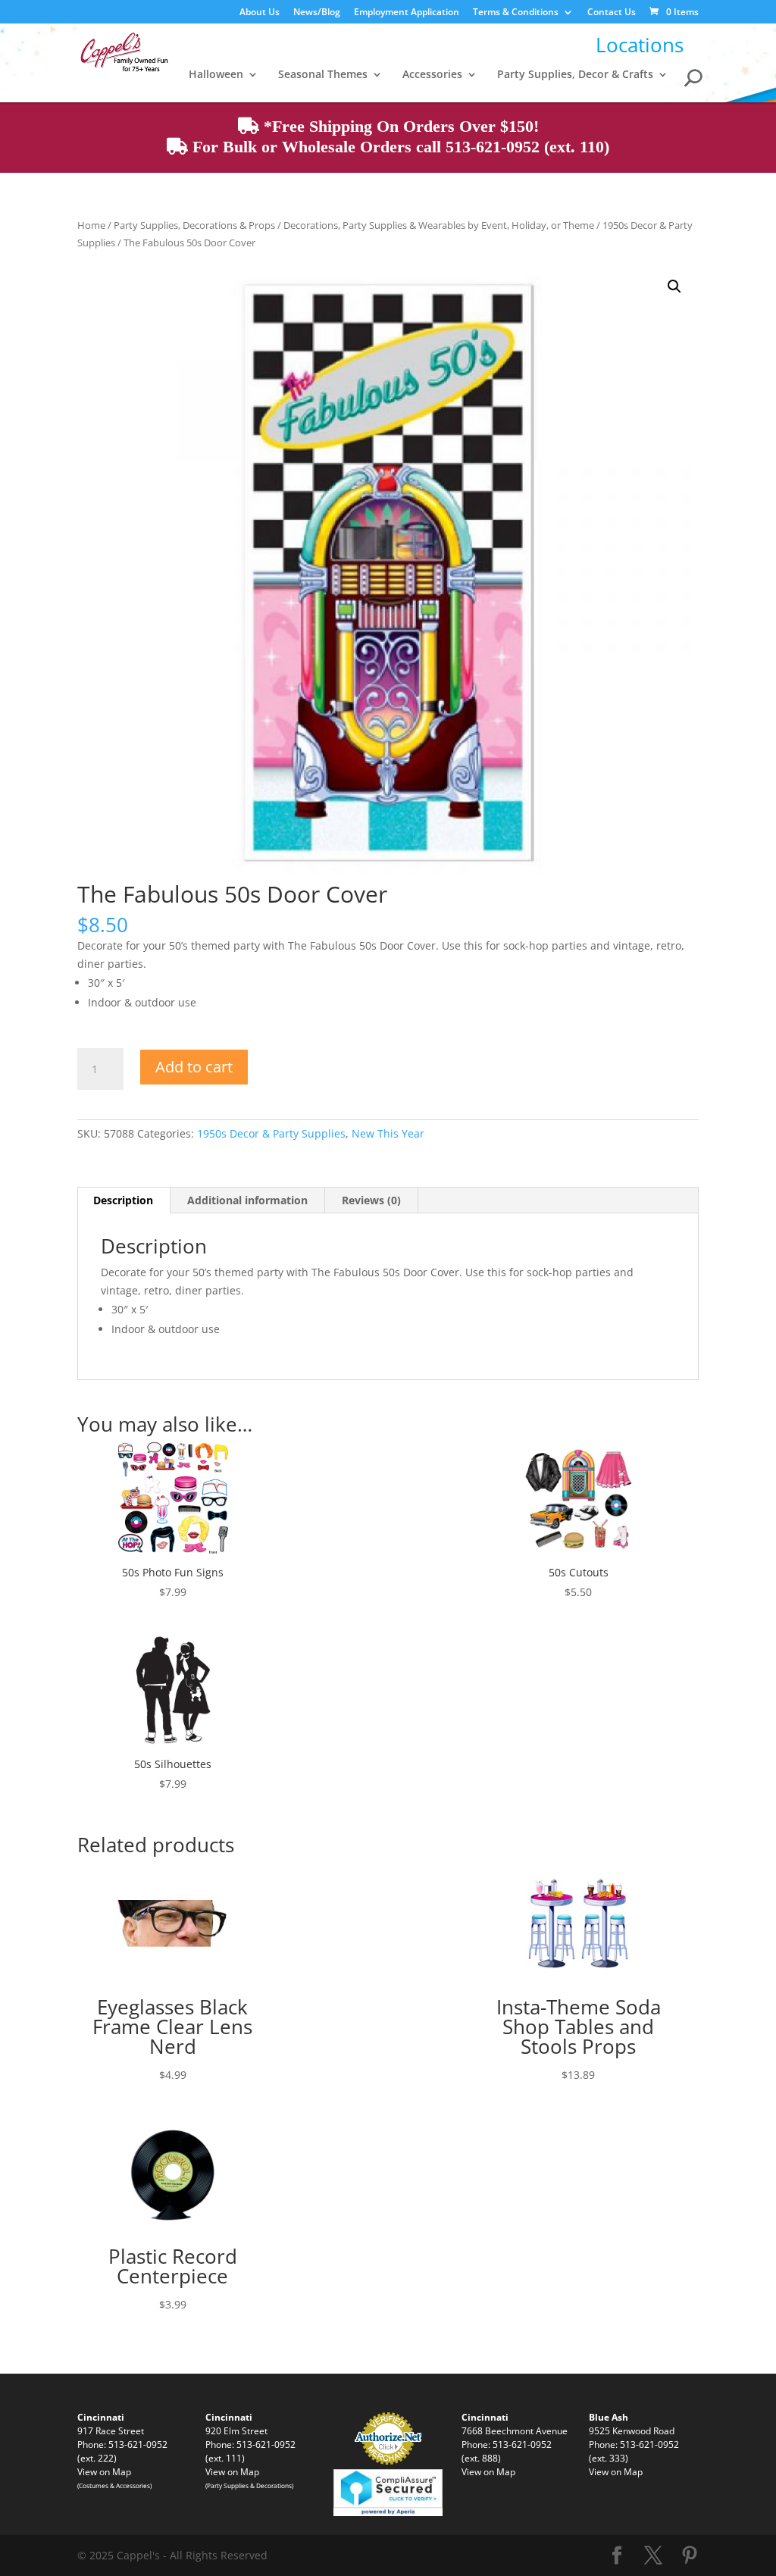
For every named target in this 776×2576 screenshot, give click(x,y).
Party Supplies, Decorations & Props (194, 225)
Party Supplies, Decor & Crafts (575, 75)
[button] (674, 286)
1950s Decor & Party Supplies (271, 1133)
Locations (640, 45)
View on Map (104, 2471)
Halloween (216, 75)
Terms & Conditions (516, 13)
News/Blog (317, 13)
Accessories (432, 75)
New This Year (388, 1133)
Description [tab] (123, 1200)
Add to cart (194, 1067)
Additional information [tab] (247, 1200)
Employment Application (407, 13)
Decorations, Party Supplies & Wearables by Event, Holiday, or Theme (439, 225)
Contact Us (612, 13)
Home (91, 225)
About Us (260, 13)
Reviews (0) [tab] (371, 1200)
